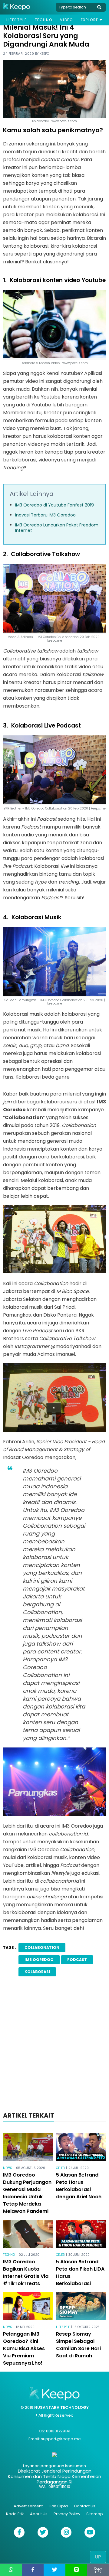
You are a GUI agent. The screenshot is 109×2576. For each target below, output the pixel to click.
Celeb (60, 2168)
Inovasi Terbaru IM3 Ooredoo (45, 515)
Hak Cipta (58, 2506)
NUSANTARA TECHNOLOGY (61, 2407)
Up (98, 2557)
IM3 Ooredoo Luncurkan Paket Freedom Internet (57, 528)
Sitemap (95, 2514)
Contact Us (85, 2506)
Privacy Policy (67, 2514)
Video (66, 20)
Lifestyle (17, 20)
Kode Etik (15, 2514)
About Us (39, 2514)
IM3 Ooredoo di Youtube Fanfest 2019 (54, 505)
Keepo (45, 54)
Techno (44, 20)
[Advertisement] (54, 2046)
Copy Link (98, 2570)
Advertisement (28, 2506)
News (8, 2168)
